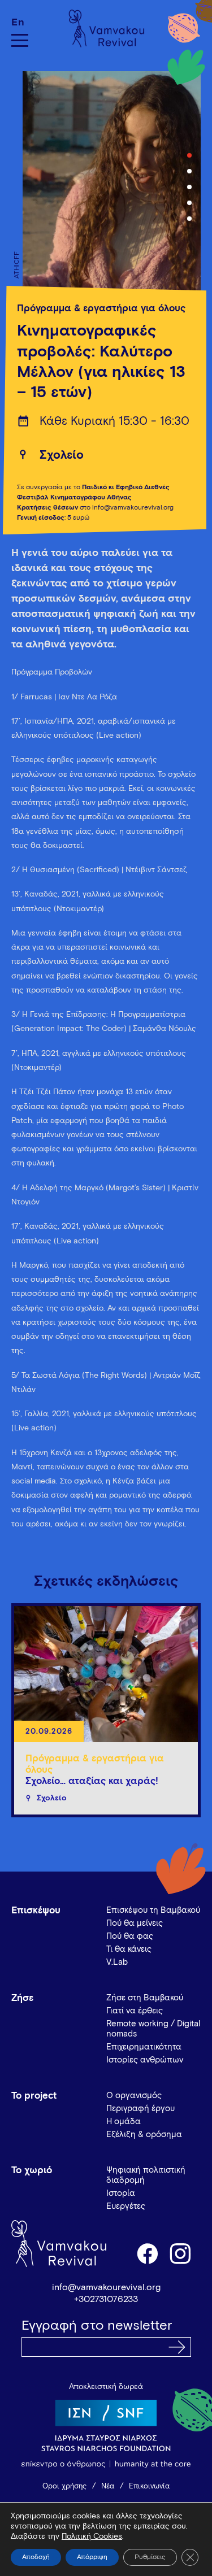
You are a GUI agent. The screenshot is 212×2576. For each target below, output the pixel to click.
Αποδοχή (36, 2557)
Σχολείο (62, 456)
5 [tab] (189, 219)
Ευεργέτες (126, 2206)
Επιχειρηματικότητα (144, 2047)
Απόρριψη (92, 2557)
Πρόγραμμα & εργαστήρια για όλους (101, 309)
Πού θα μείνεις (135, 1923)
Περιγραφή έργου (140, 2109)
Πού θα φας (130, 1936)
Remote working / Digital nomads (153, 2029)
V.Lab (117, 1962)
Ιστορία (121, 2193)
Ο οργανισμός (134, 2096)
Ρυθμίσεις (150, 2557)
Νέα (108, 2486)
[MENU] (20, 40)
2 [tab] (189, 171)
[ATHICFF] (106, 187)
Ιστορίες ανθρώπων (145, 2060)
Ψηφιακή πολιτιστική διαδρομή (146, 2175)
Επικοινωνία (149, 2486)
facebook (147, 2253)
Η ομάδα (124, 2122)
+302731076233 (106, 2299)
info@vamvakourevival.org (106, 2287)
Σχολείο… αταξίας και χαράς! (92, 1781)
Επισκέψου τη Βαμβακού (153, 1910)
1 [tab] (189, 155)
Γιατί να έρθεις (135, 2011)
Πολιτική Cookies (92, 2536)
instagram (181, 2253)
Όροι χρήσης (64, 2486)
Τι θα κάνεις (129, 1949)
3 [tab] (189, 187)
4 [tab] (189, 203)
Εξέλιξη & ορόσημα (144, 2135)
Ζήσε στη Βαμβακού (145, 1998)
